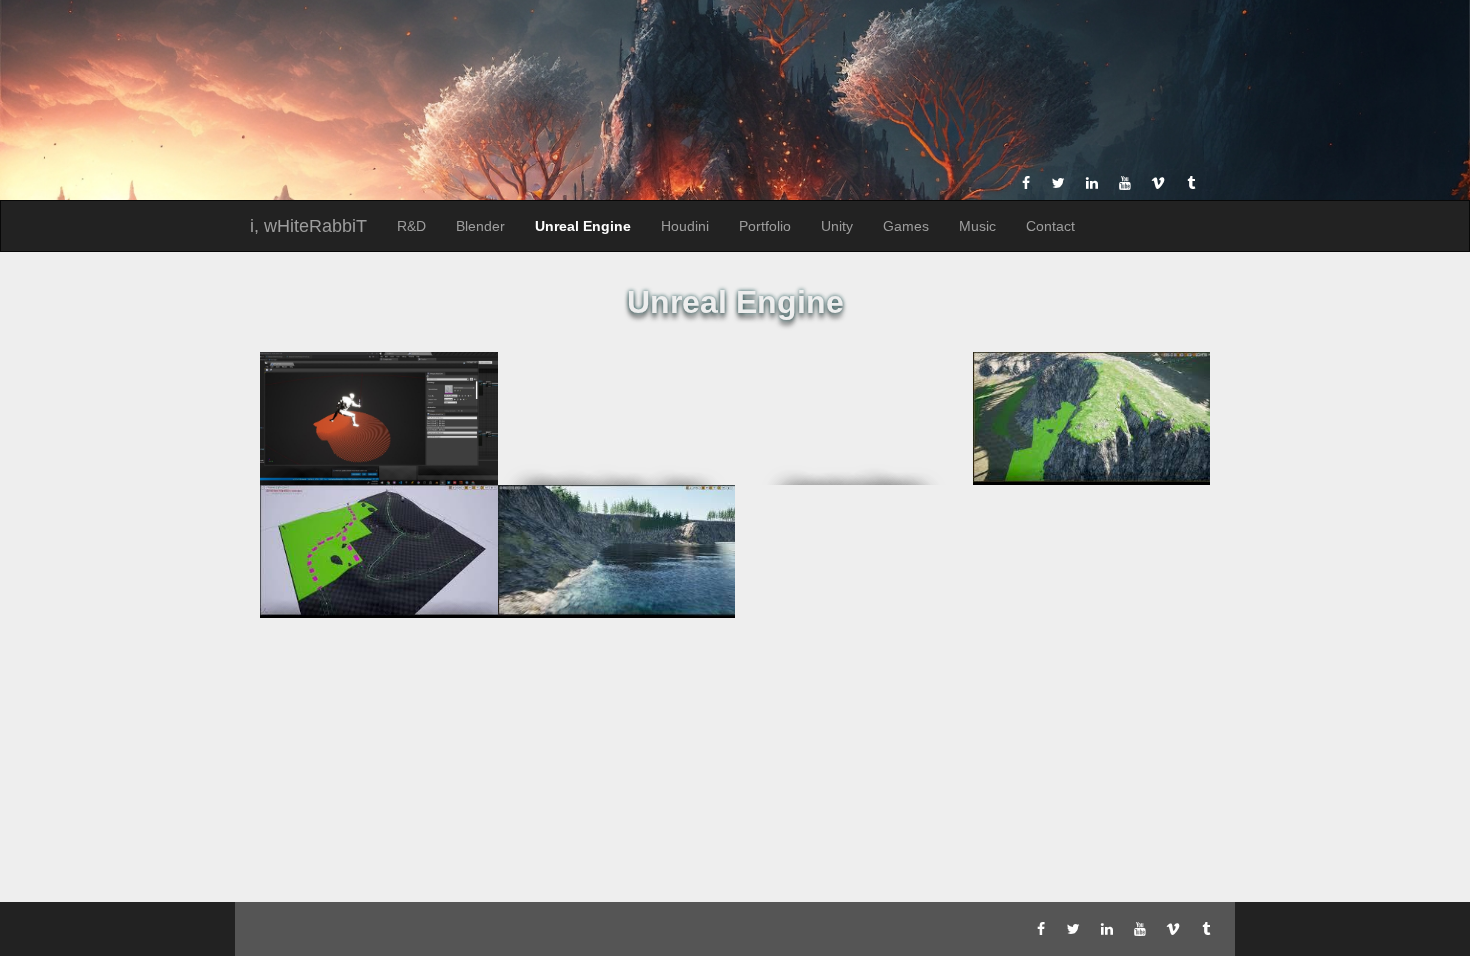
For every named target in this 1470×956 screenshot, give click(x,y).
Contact (1050, 226)
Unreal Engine (583, 226)
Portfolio (765, 226)
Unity (837, 226)
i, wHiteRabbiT (308, 226)
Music (977, 226)
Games (906, 226)
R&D (411, 226)
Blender (480, 226)
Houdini (685, 226)
